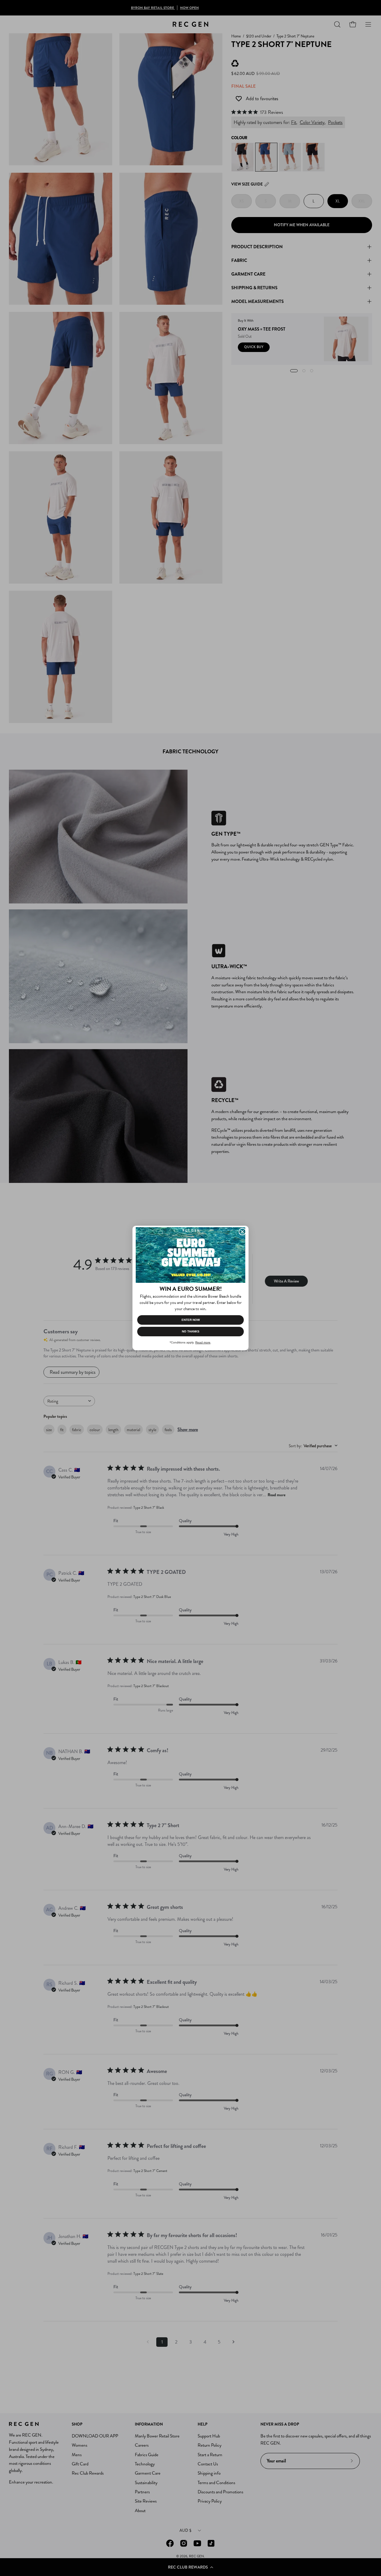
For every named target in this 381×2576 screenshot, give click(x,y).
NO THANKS (191, 1331)
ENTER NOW (191, 1320)
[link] (190, 1255)
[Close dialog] (242, 1232)
